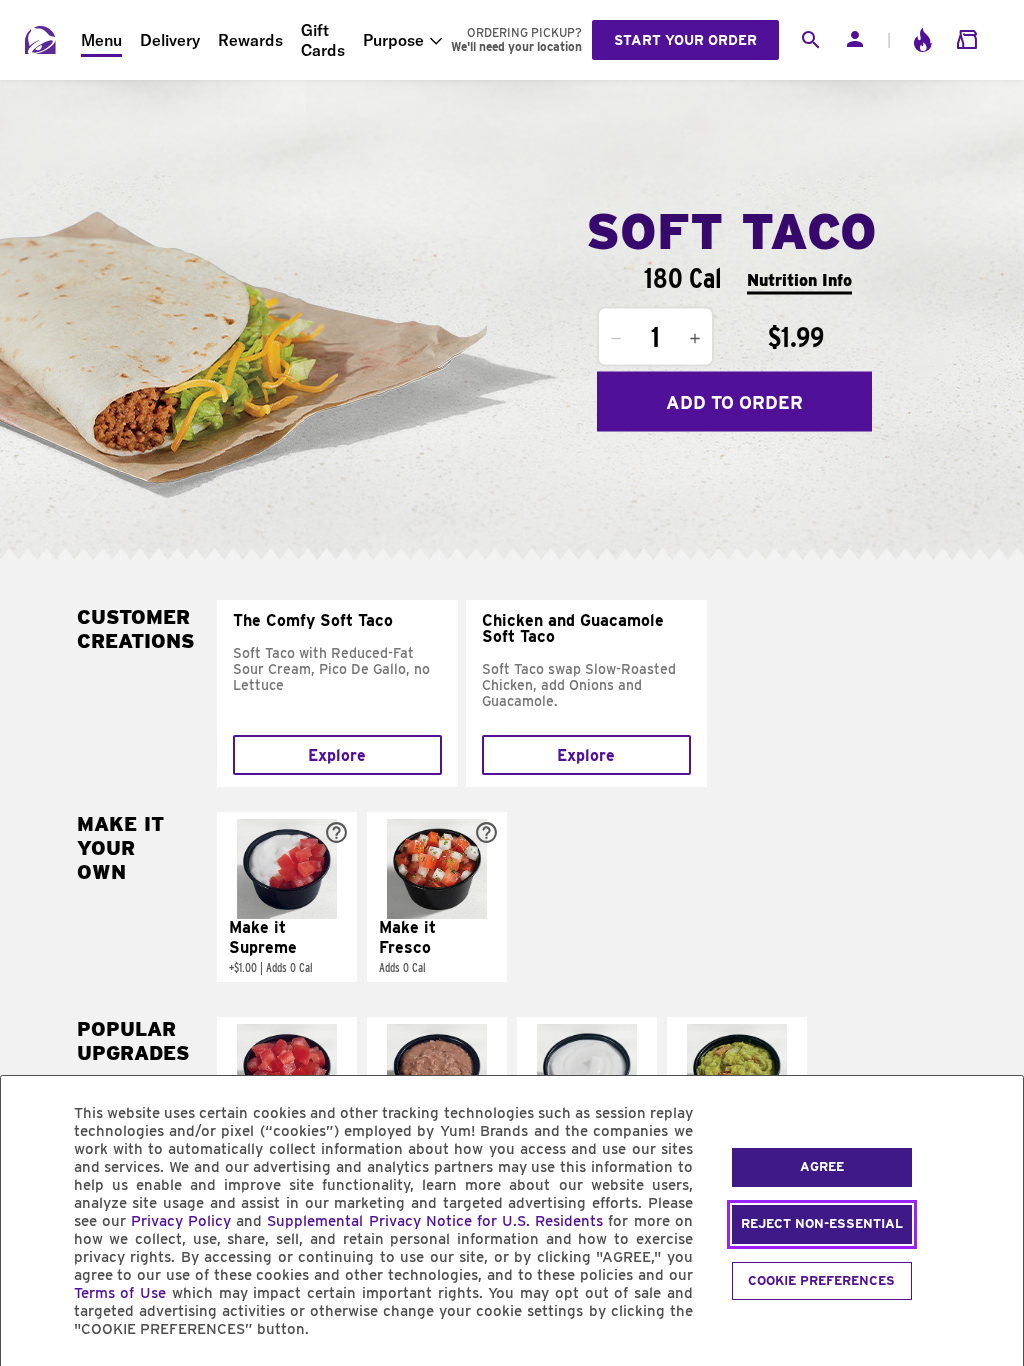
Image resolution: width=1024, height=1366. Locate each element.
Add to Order (734, 401)
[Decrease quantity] (616, 339)
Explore (337, 755)
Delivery (170, 40)
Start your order (685, 40)
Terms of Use (120, 1293)
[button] (287, 897)
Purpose (393, 40)
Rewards (250, 40)
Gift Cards (323, 40)
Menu (101, 40)
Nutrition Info (799, 279)
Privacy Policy (181, 1221)
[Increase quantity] (695, 339)
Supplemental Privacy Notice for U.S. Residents (435, 1221)
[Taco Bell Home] (41, 40)
